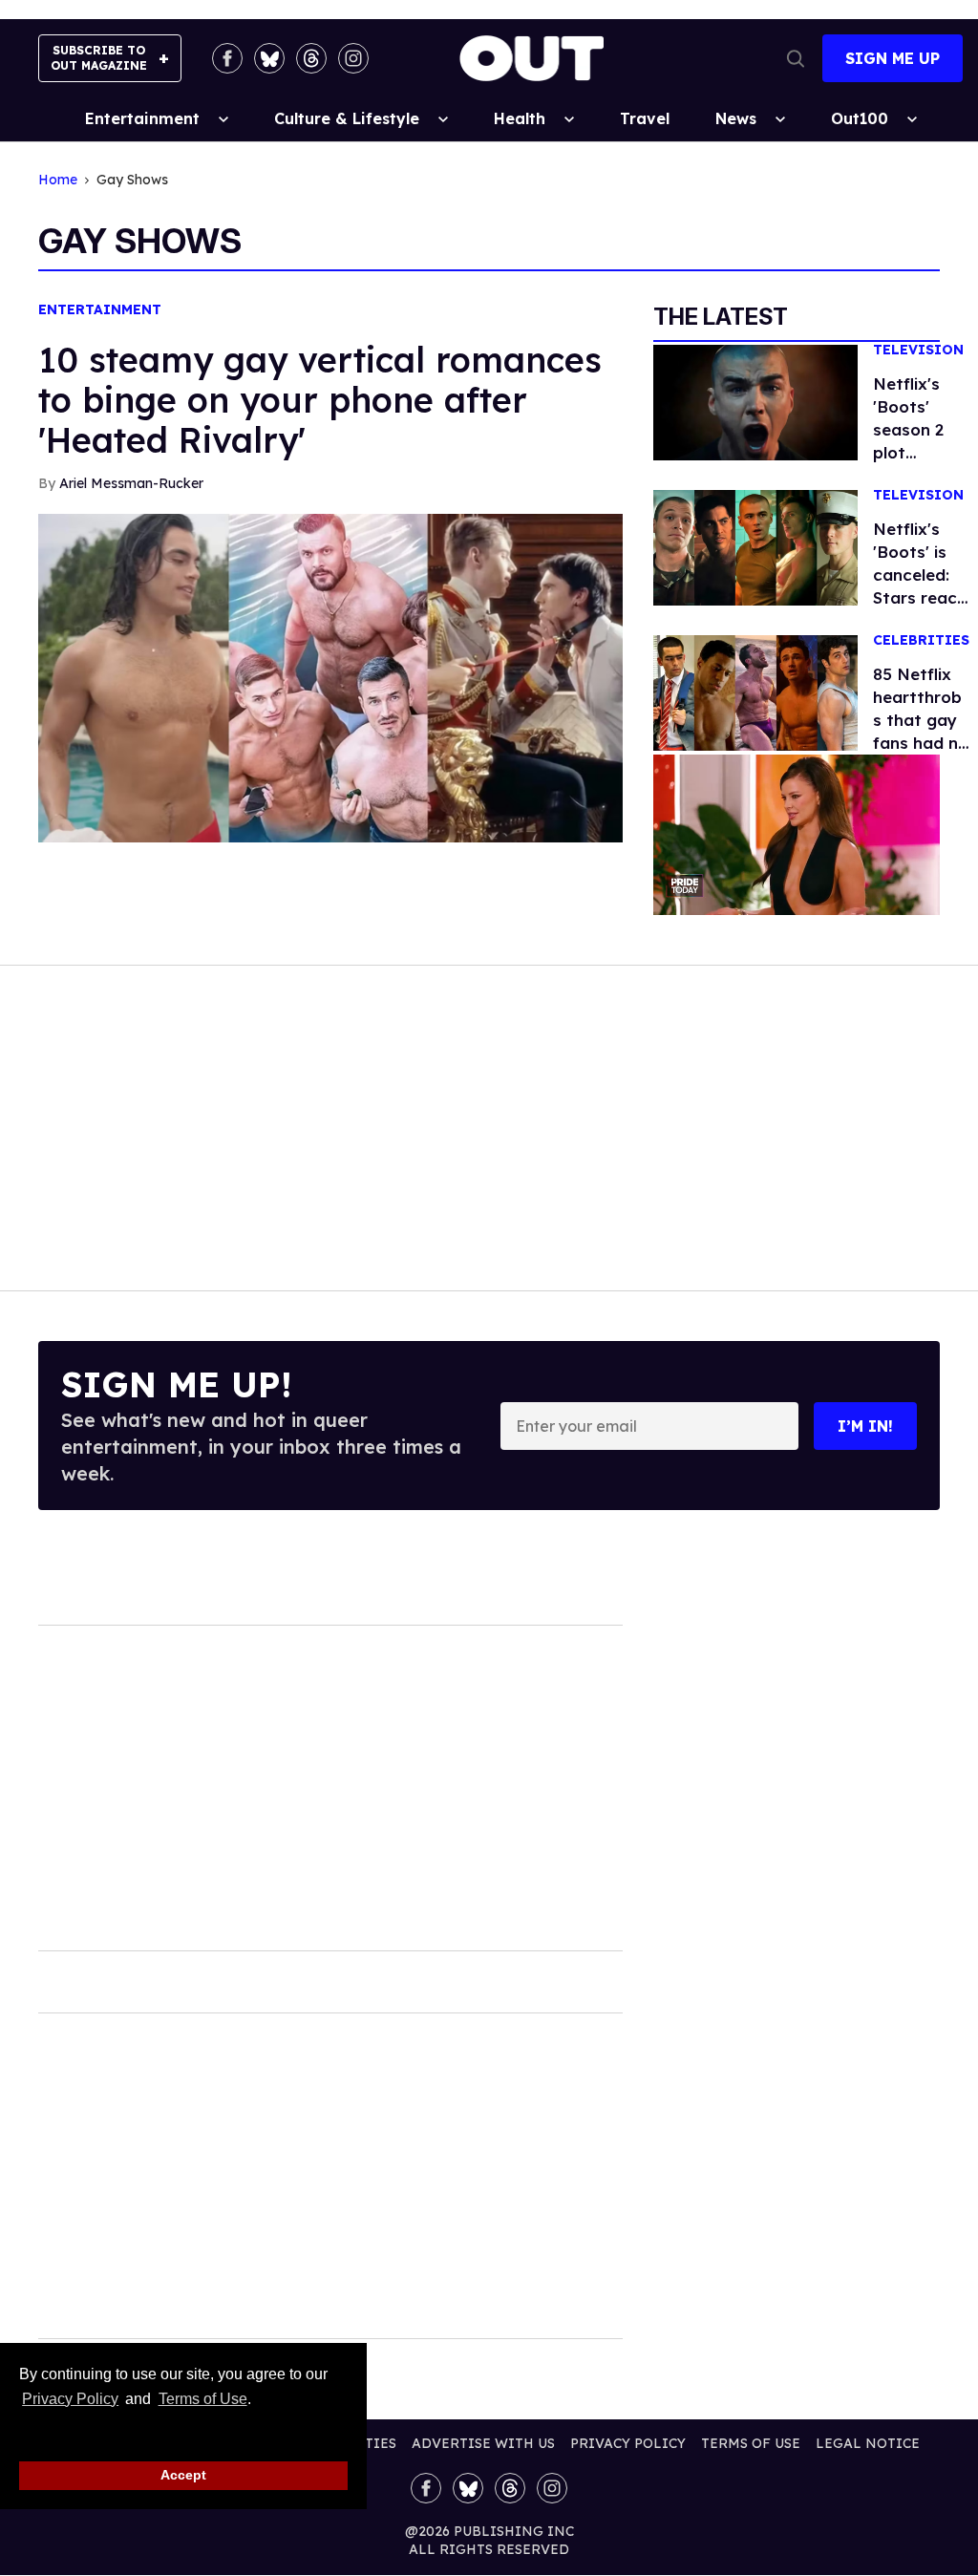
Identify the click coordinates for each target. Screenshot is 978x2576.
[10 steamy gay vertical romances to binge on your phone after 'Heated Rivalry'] (330, 676)
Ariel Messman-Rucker (131, 483)
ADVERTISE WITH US (483, 2443)
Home (58, 180)
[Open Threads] (311, 58)
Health (520, 118)
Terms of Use (202, 2399)
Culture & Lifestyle (347, 118)
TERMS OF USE (751, 2443)
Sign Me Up (893, 58)
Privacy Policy (70, 2399)
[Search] (796, 58)
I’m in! (865, 1426)
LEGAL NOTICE (868, 2443)
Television (918, 350)
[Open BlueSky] (269, 58)
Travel (645, 118)
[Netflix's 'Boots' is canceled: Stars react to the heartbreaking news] (755, 546)
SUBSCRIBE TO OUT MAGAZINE (99, 58)
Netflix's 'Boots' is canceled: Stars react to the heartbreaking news (920, 597)
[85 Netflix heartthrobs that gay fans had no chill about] (755, 692)
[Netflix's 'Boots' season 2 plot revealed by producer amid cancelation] (755, 401)
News (736, 118)
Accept (183, 2475)
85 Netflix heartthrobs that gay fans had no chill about (921, 720)
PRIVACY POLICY (628, 2443)
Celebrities (921, 640)
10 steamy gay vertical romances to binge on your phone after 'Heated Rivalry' (320, 400)
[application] (797, 835)
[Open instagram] (353, 58)
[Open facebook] (227, 58)
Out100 (860, 118)
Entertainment (142, 118)
